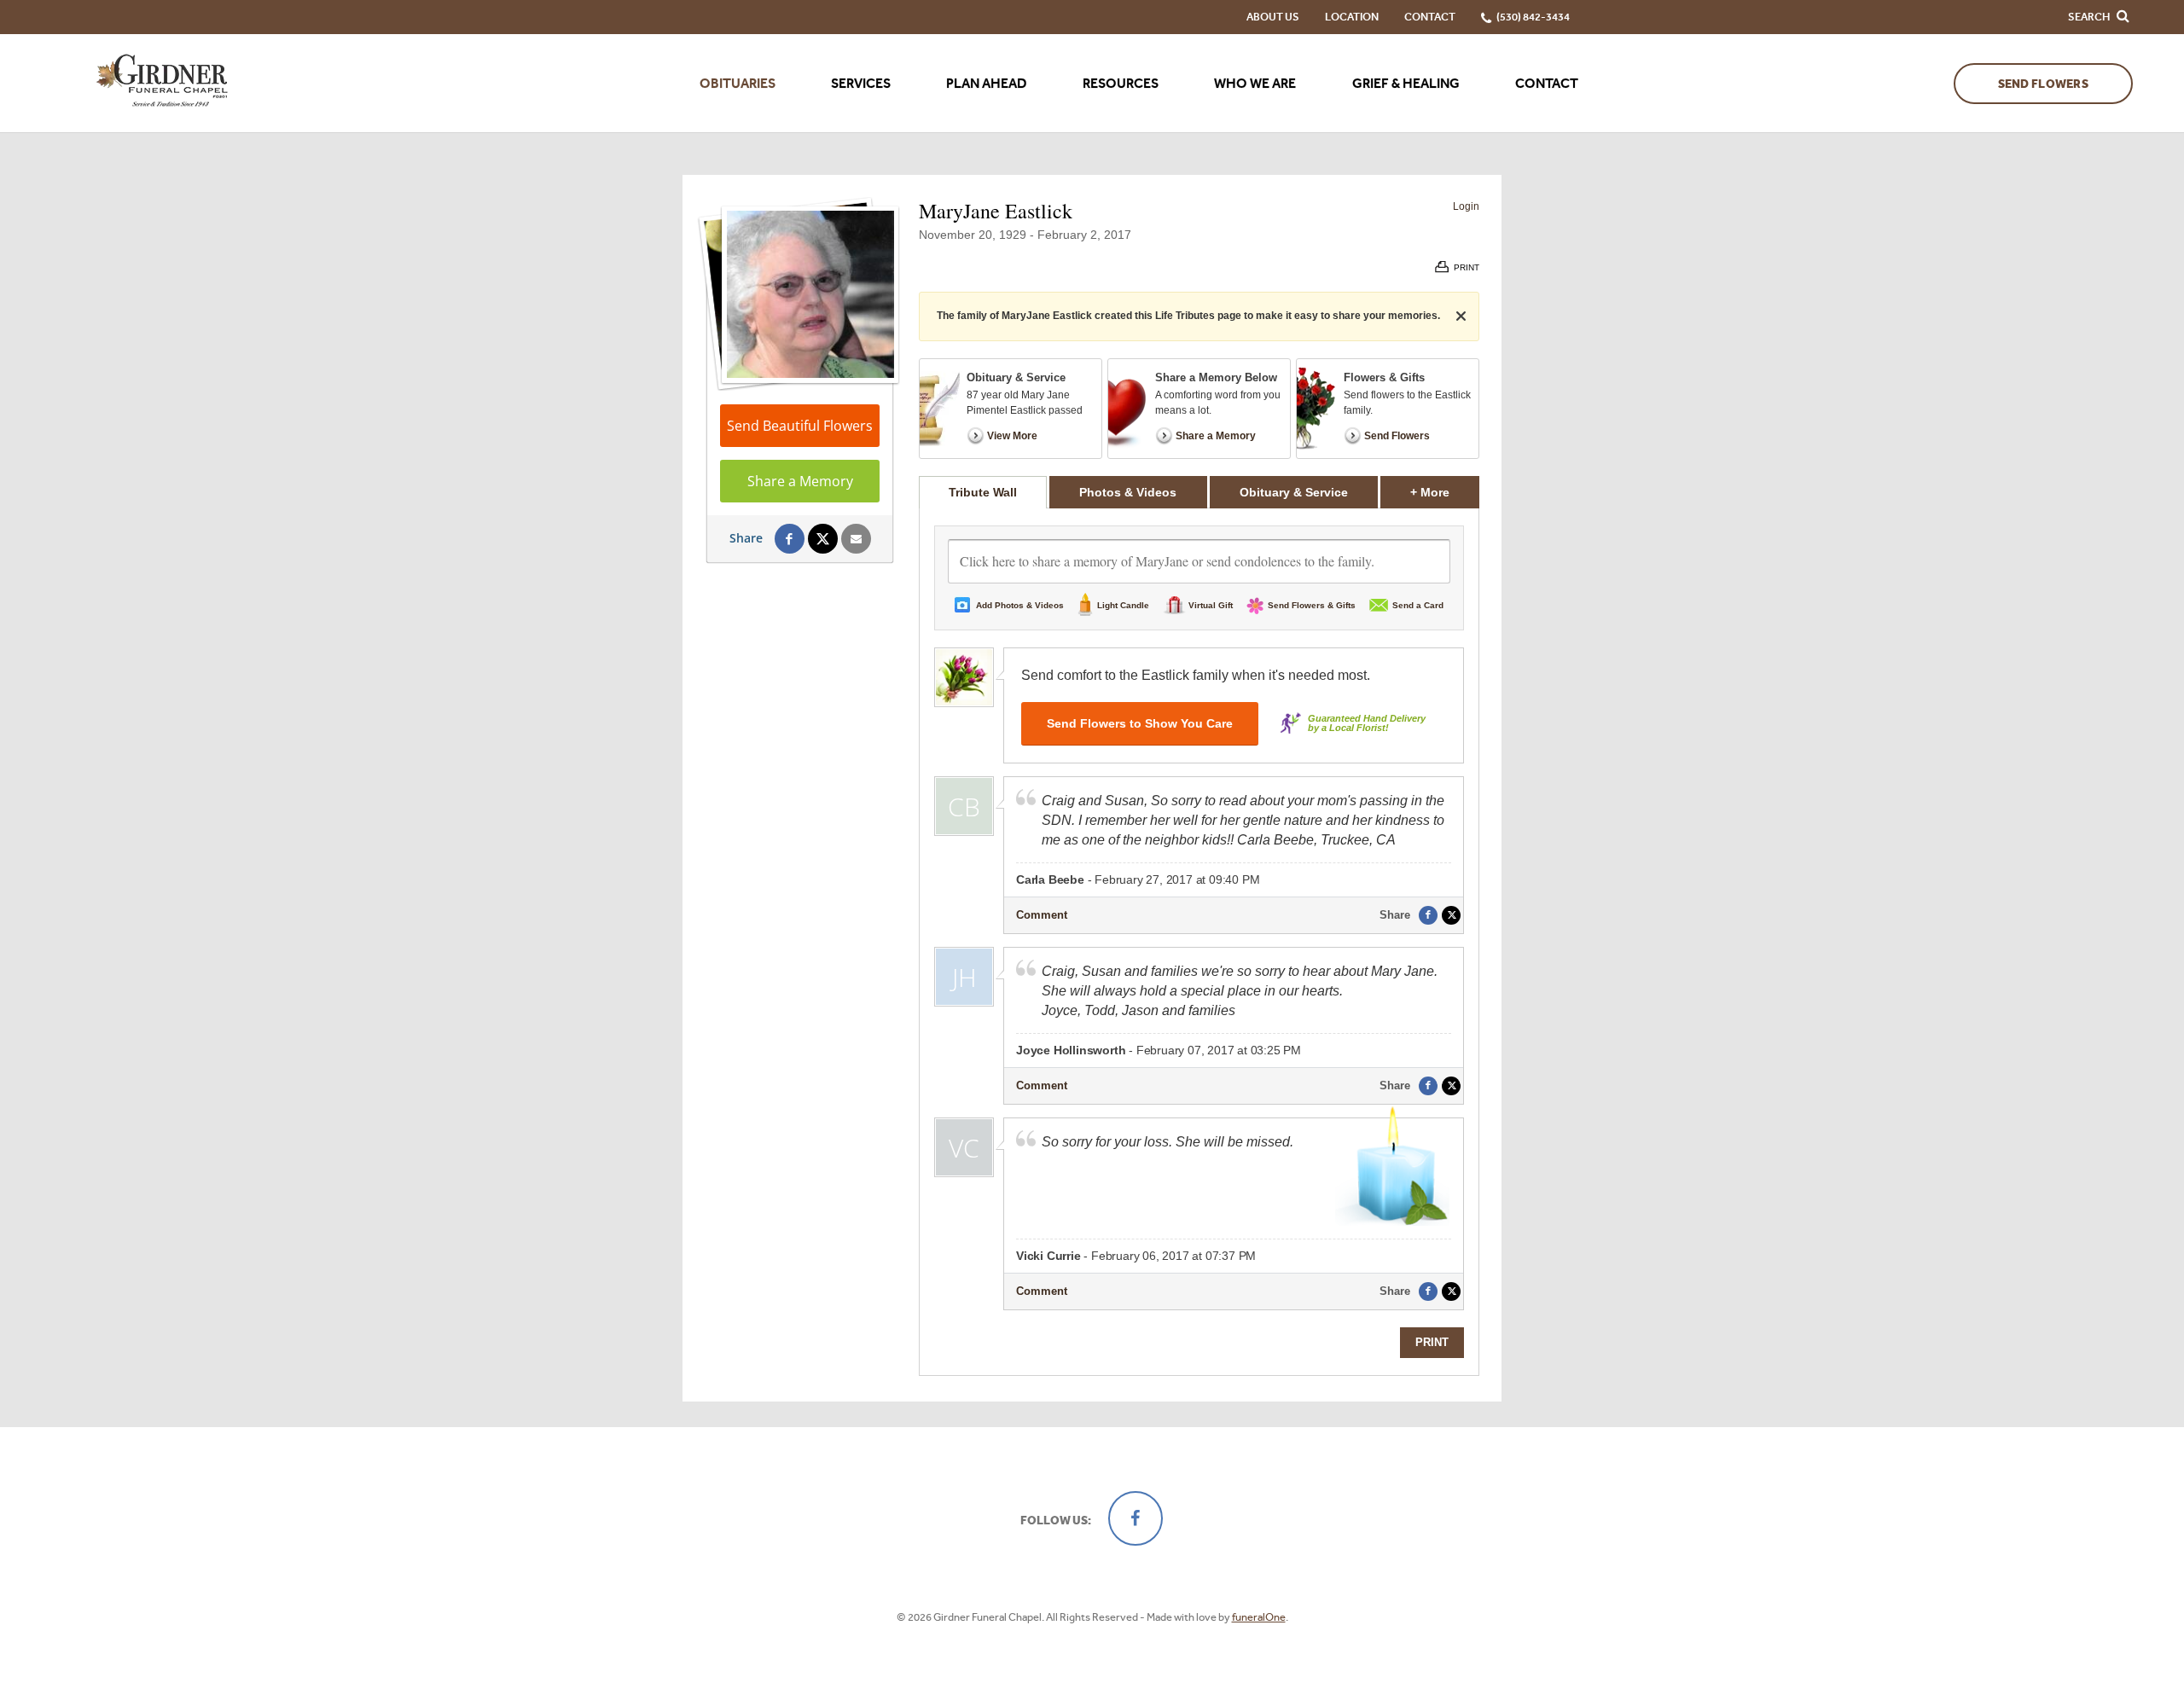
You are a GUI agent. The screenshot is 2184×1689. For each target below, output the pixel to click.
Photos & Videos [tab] (1128, 492)
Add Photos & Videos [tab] (1020, 605)
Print (1432, 1342)
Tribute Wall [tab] (983, 492)
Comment (1042, 915)
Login (1466, 206)
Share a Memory (800, 481)
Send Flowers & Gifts (1312, 605)
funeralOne (1259, 1617)
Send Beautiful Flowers (800, 426)
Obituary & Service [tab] (1294, 492)
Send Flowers (2043, 84)
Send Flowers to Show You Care (1140, 723)
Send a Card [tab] (1418, 605)
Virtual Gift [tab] (1211, 605)
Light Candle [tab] (1123, 605)
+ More (1445, 492)
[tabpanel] (1199, 942)
